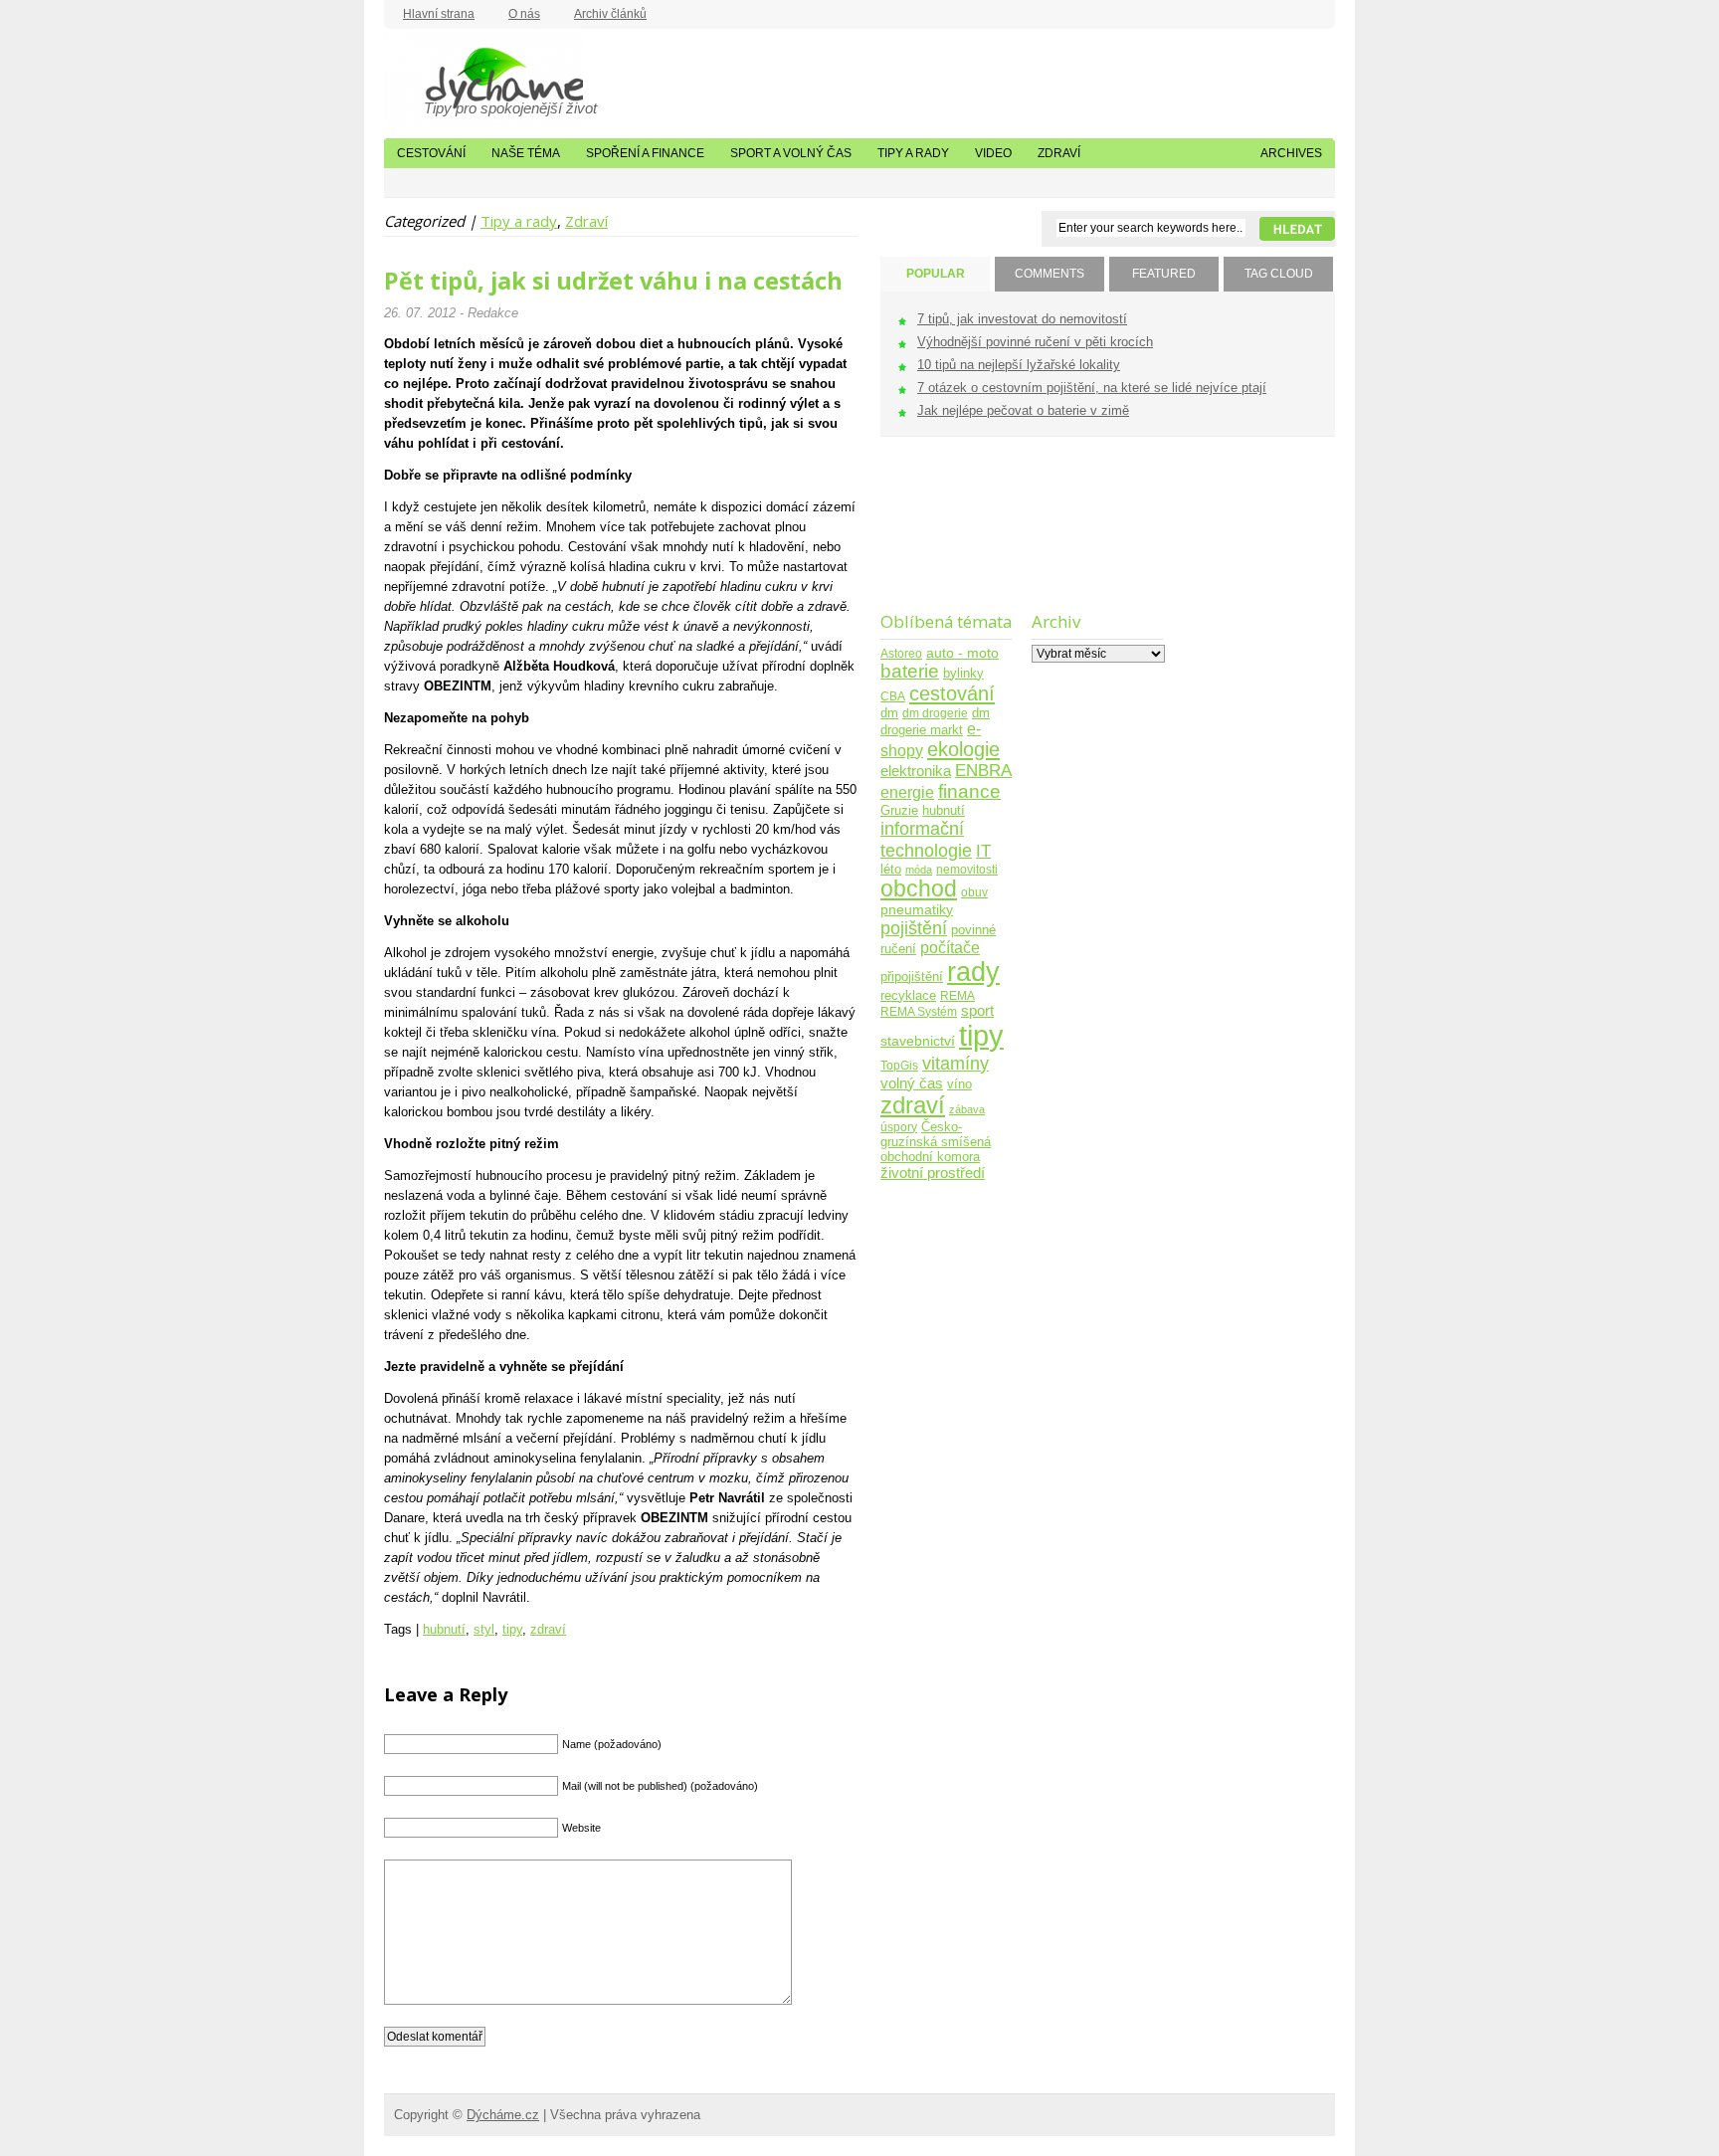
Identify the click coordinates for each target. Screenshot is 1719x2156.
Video (993, 153)
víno (959, 1084)
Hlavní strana (439, 14)
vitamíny (955, 1063)
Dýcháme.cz (483, 79)
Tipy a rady (913, 153)
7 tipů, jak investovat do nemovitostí (1022, 319)
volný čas (912, 1083)
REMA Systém (919, 1011)
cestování (952, 693)
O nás (524, 14)
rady (973, 972)
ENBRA (983, 771)
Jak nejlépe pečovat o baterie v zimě (1023, 410)
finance (969, 791)
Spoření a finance (645, 153)
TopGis (899, 1065)
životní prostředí (933, 1173)
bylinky (963, 673)
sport (977, 1011)
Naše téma (526, 153)
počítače (950, 948)
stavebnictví (918, 1041)
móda (919, 870)
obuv (974, 892)
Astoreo (901, 653)
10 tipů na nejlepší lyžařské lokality (1019, 365)
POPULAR (936, 274)
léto (891, 870)
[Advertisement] (943, 537)
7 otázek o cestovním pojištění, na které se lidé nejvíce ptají (1092, 388)
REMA (957, 995)
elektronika (916, 771)
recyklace (908, 995)
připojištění (912, 977)
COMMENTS (1050, 274)
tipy (512, 1629)
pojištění (914, 928)
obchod (919, 889)
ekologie (963, 749)
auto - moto (962, 653)
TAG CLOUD (1279, 274)
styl (484, 1629)
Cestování (431, 153)
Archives (1291, 153)
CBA (893, 696)
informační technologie (926, 839)
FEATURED (1164, 274)
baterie (910, 671)
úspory (899, 1127)
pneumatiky (917, 910)
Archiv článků (610, 14)
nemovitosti (967, 869)
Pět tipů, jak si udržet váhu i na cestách (613, 281)
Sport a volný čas (791, 153)
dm (889, 713)
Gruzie (899, 811)
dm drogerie (935, 713)
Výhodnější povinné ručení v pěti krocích (1035, 342)
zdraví (548, 1629)
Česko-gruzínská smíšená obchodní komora (936, 1142)
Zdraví (1059, 153)
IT (983, 851)
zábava (967, 1109)
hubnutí (444, 1629)
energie (907, 792)
